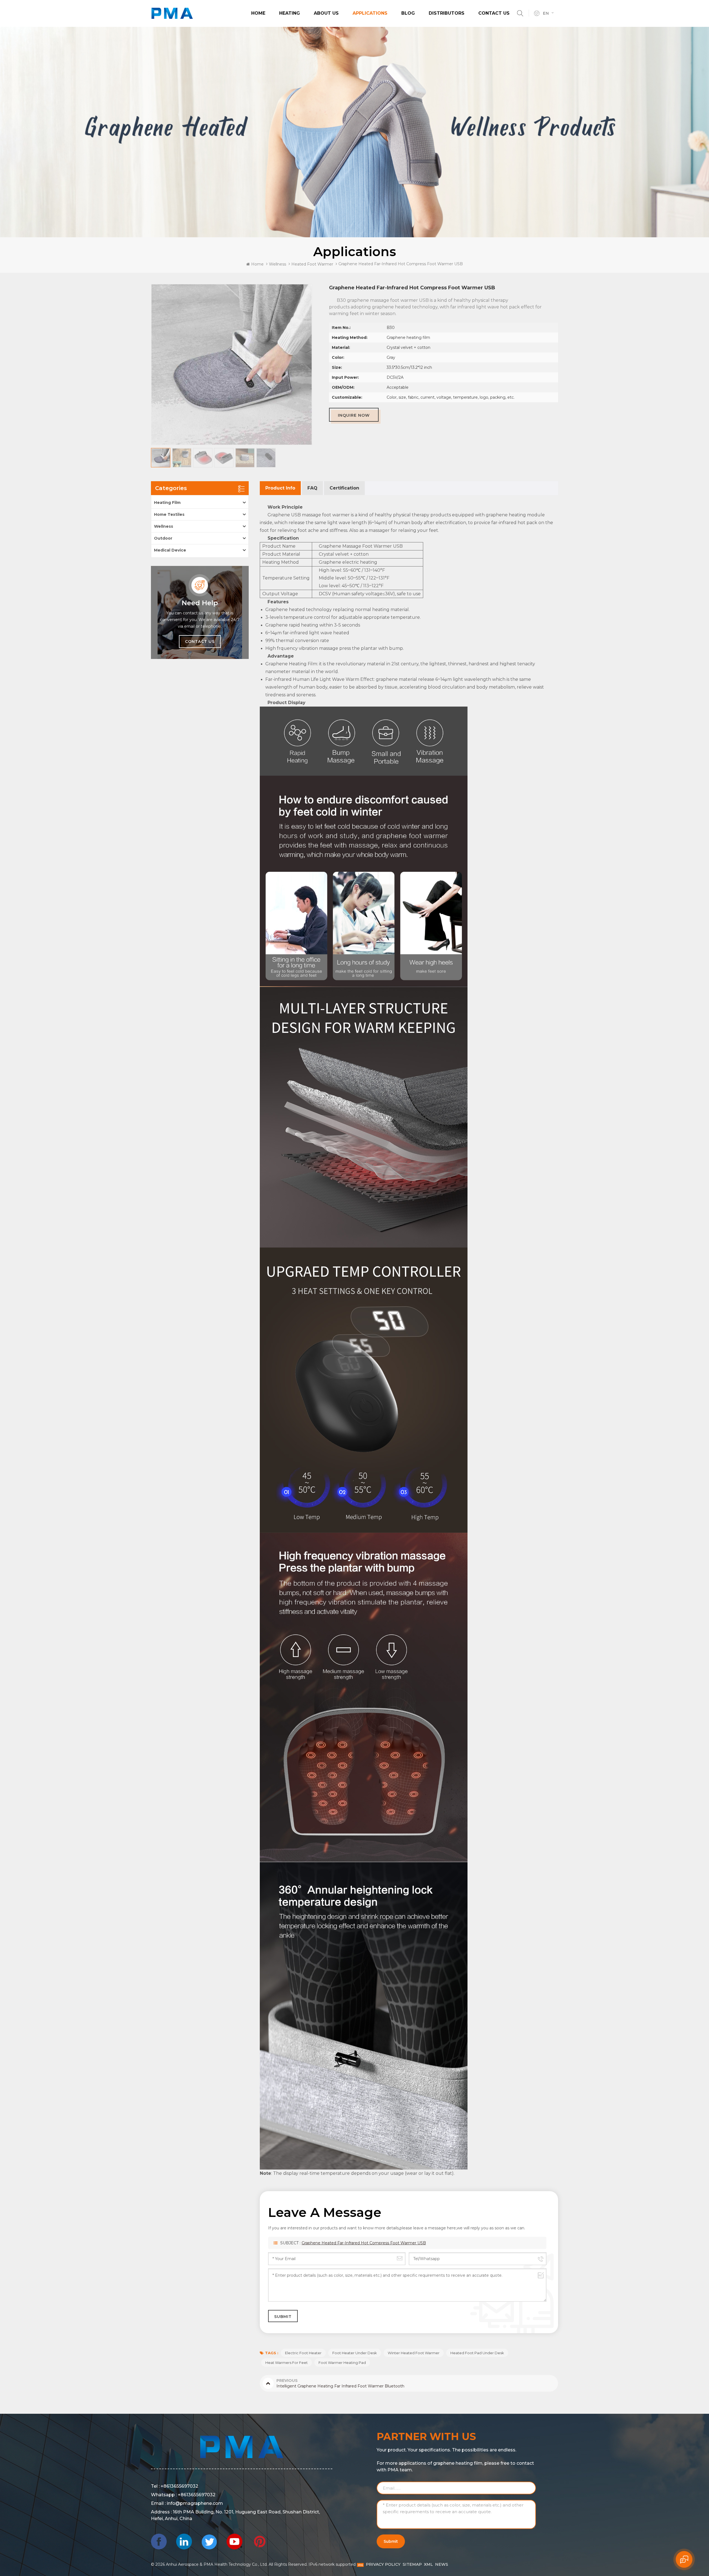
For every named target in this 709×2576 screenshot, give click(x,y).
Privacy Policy (383, 2564)
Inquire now (354, 415)
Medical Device (170, 550)
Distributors (447, 13)
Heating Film (167, 503)
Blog (408, 13)
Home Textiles (169, 514)
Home (258, 13)
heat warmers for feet (287, 2363)
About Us (326, 13)
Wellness (278, 264)
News (442, 2564)
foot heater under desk (355, 2353)
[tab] (280, 488)
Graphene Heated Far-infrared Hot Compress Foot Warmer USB (364, 2243)
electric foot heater (303, 2353)
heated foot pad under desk (477, 2353)
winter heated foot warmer (414, 2353)
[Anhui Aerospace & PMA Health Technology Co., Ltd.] (172, 13)
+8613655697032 (179, 2486)
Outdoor (163, 538)
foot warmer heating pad (342, 2363)
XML (428, 2564)
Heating (290, 13)
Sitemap (412, 2564)
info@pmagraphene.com (195, 2503)
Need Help (200, 603)
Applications (370, 13)
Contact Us (494, 13)
